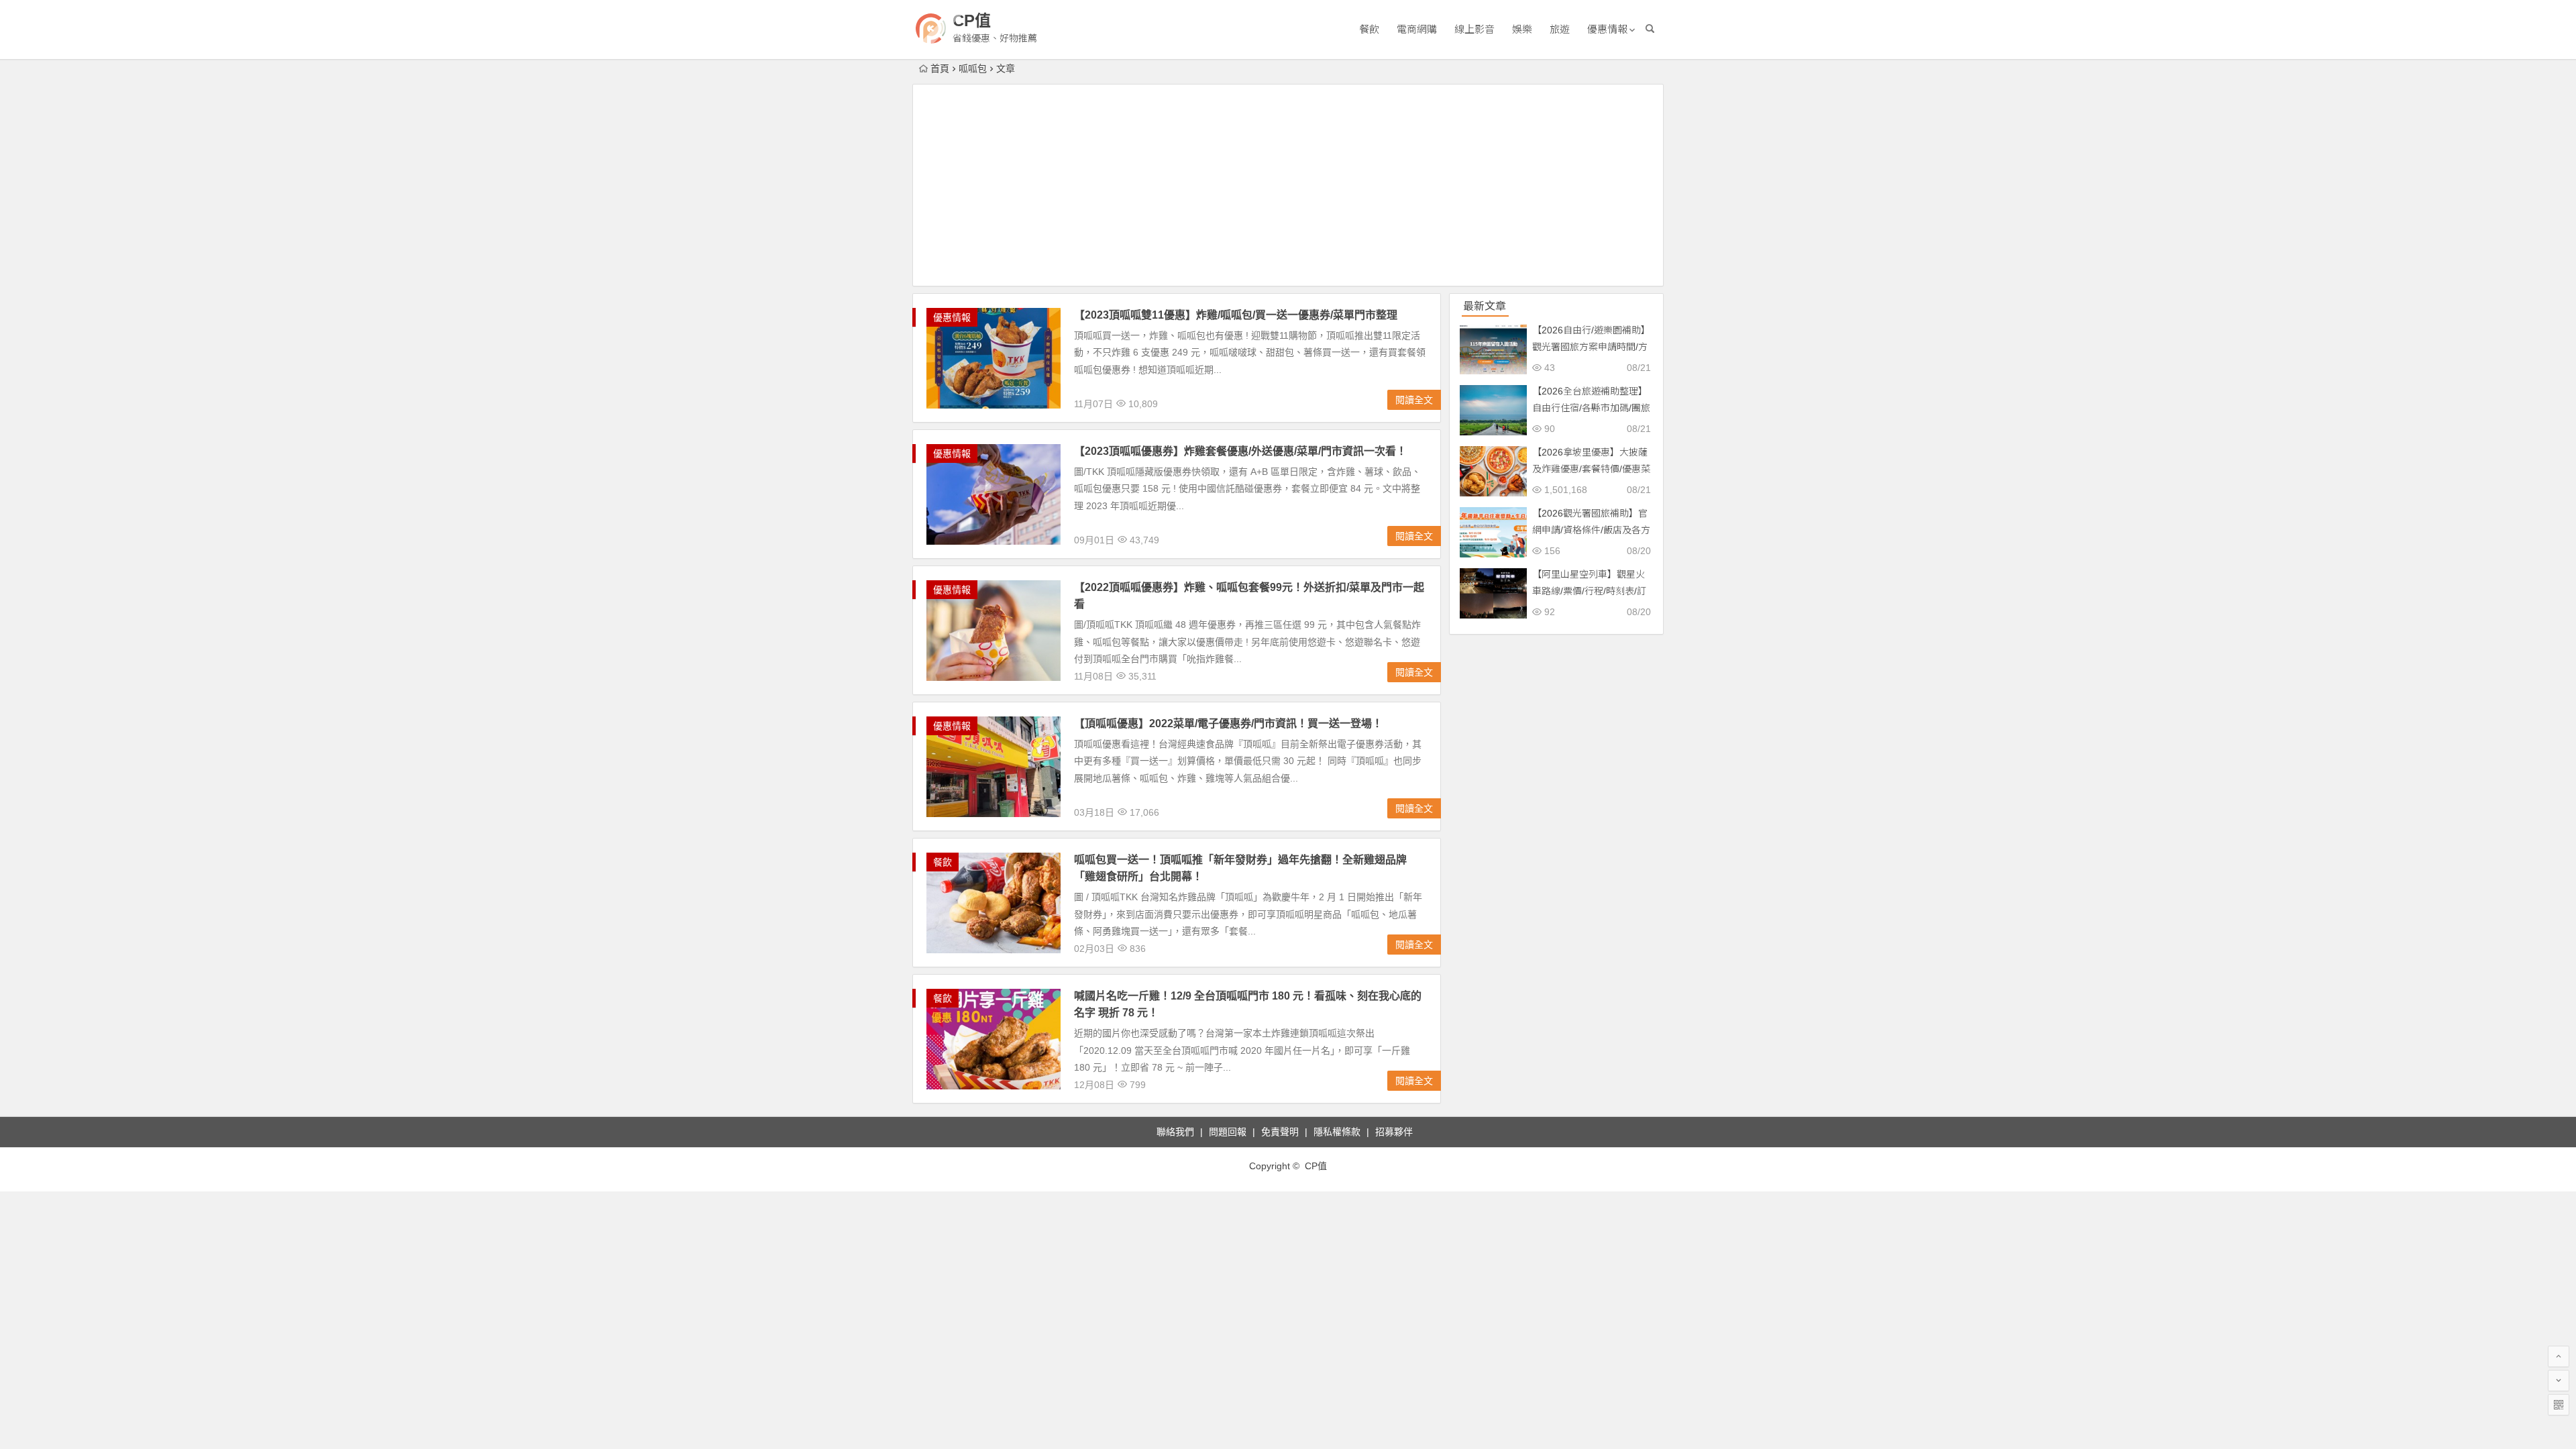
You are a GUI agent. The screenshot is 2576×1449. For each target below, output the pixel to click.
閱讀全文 (1414, 400)
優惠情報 (1607, 29)
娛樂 (1522, 29)
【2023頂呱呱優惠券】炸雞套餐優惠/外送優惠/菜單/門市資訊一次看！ (1240, 451)
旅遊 (1560, 29)
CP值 (972, 20)
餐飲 (1369, 29)
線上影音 (1474, 29)
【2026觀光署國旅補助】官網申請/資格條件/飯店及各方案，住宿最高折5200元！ (1591, 530)
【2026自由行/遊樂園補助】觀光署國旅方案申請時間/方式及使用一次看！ (1591, 347)
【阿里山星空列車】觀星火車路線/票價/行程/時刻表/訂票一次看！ (1589, 591)
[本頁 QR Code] (2559, 1405)
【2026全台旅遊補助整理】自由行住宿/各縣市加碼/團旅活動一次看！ (1591, 408)
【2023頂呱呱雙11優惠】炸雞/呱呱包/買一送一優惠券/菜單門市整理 (1236, 315)
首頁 (940, 68)
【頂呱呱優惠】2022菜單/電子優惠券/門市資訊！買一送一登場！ (1228, 723)
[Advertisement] (1288, 185)
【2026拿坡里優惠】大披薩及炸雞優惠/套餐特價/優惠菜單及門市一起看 (1591, 469)
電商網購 (1417, 29)
